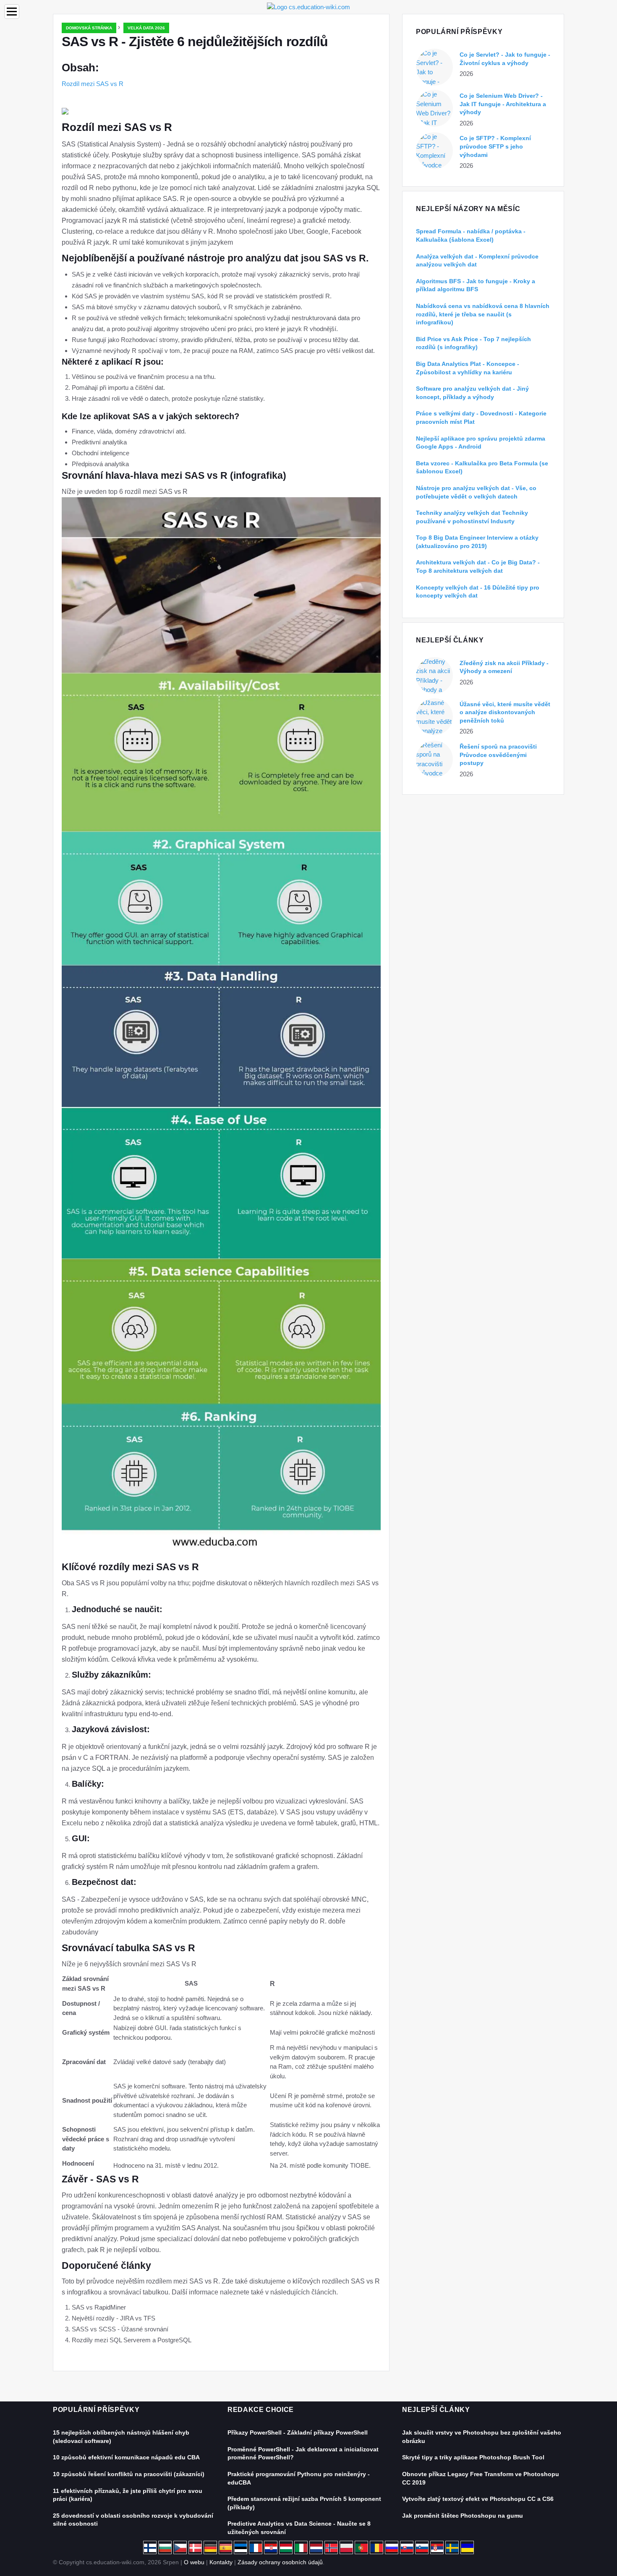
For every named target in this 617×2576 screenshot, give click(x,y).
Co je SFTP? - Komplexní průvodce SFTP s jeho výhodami (495, 146)
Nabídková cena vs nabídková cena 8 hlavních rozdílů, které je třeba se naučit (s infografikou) (483, 314)
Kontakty (221, 2562)
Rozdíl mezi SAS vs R (93, 84)
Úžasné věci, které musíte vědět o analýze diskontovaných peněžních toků (505, 712)
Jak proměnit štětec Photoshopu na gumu (463, 2516)
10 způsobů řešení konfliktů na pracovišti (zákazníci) (129, 2474)
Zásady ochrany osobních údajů (280, 2562)
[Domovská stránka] (308, 7)
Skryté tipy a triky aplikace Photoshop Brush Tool (473, 2457)
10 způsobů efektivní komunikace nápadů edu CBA (126, 2457)
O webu (194, 2562)
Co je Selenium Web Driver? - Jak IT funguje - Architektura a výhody (503, 104)
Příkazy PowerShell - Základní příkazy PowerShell (298, 2432)
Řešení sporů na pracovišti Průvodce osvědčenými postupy (498, 755)
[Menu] (12, 12)
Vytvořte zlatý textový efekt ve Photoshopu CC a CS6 (478, 2499)
